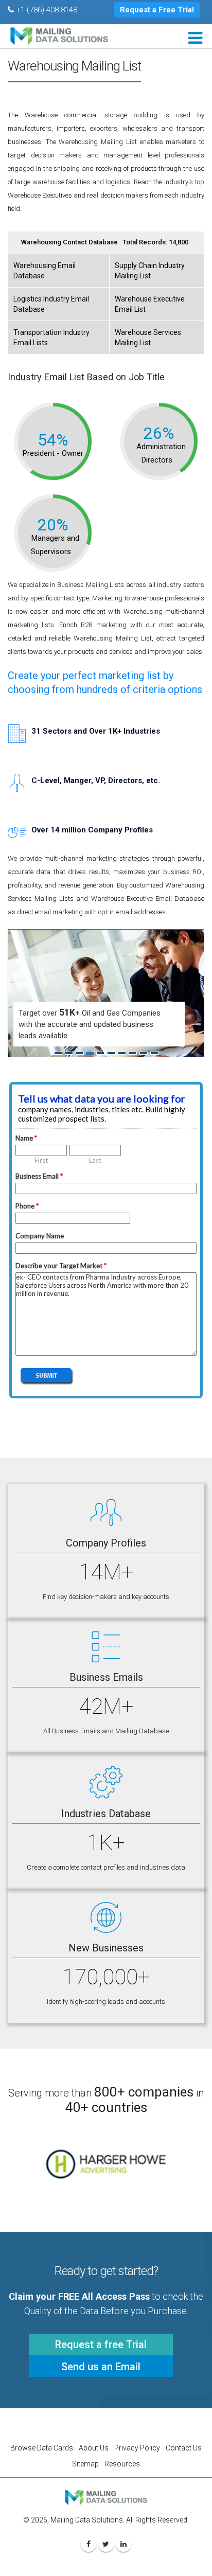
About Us (94, 2448)
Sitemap (85, 2464)
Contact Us (184, 2448)
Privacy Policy (137, 2448)
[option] (106, 2164)
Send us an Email (101, 2367)
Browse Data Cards (42, 2448)
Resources (122, 2464)
